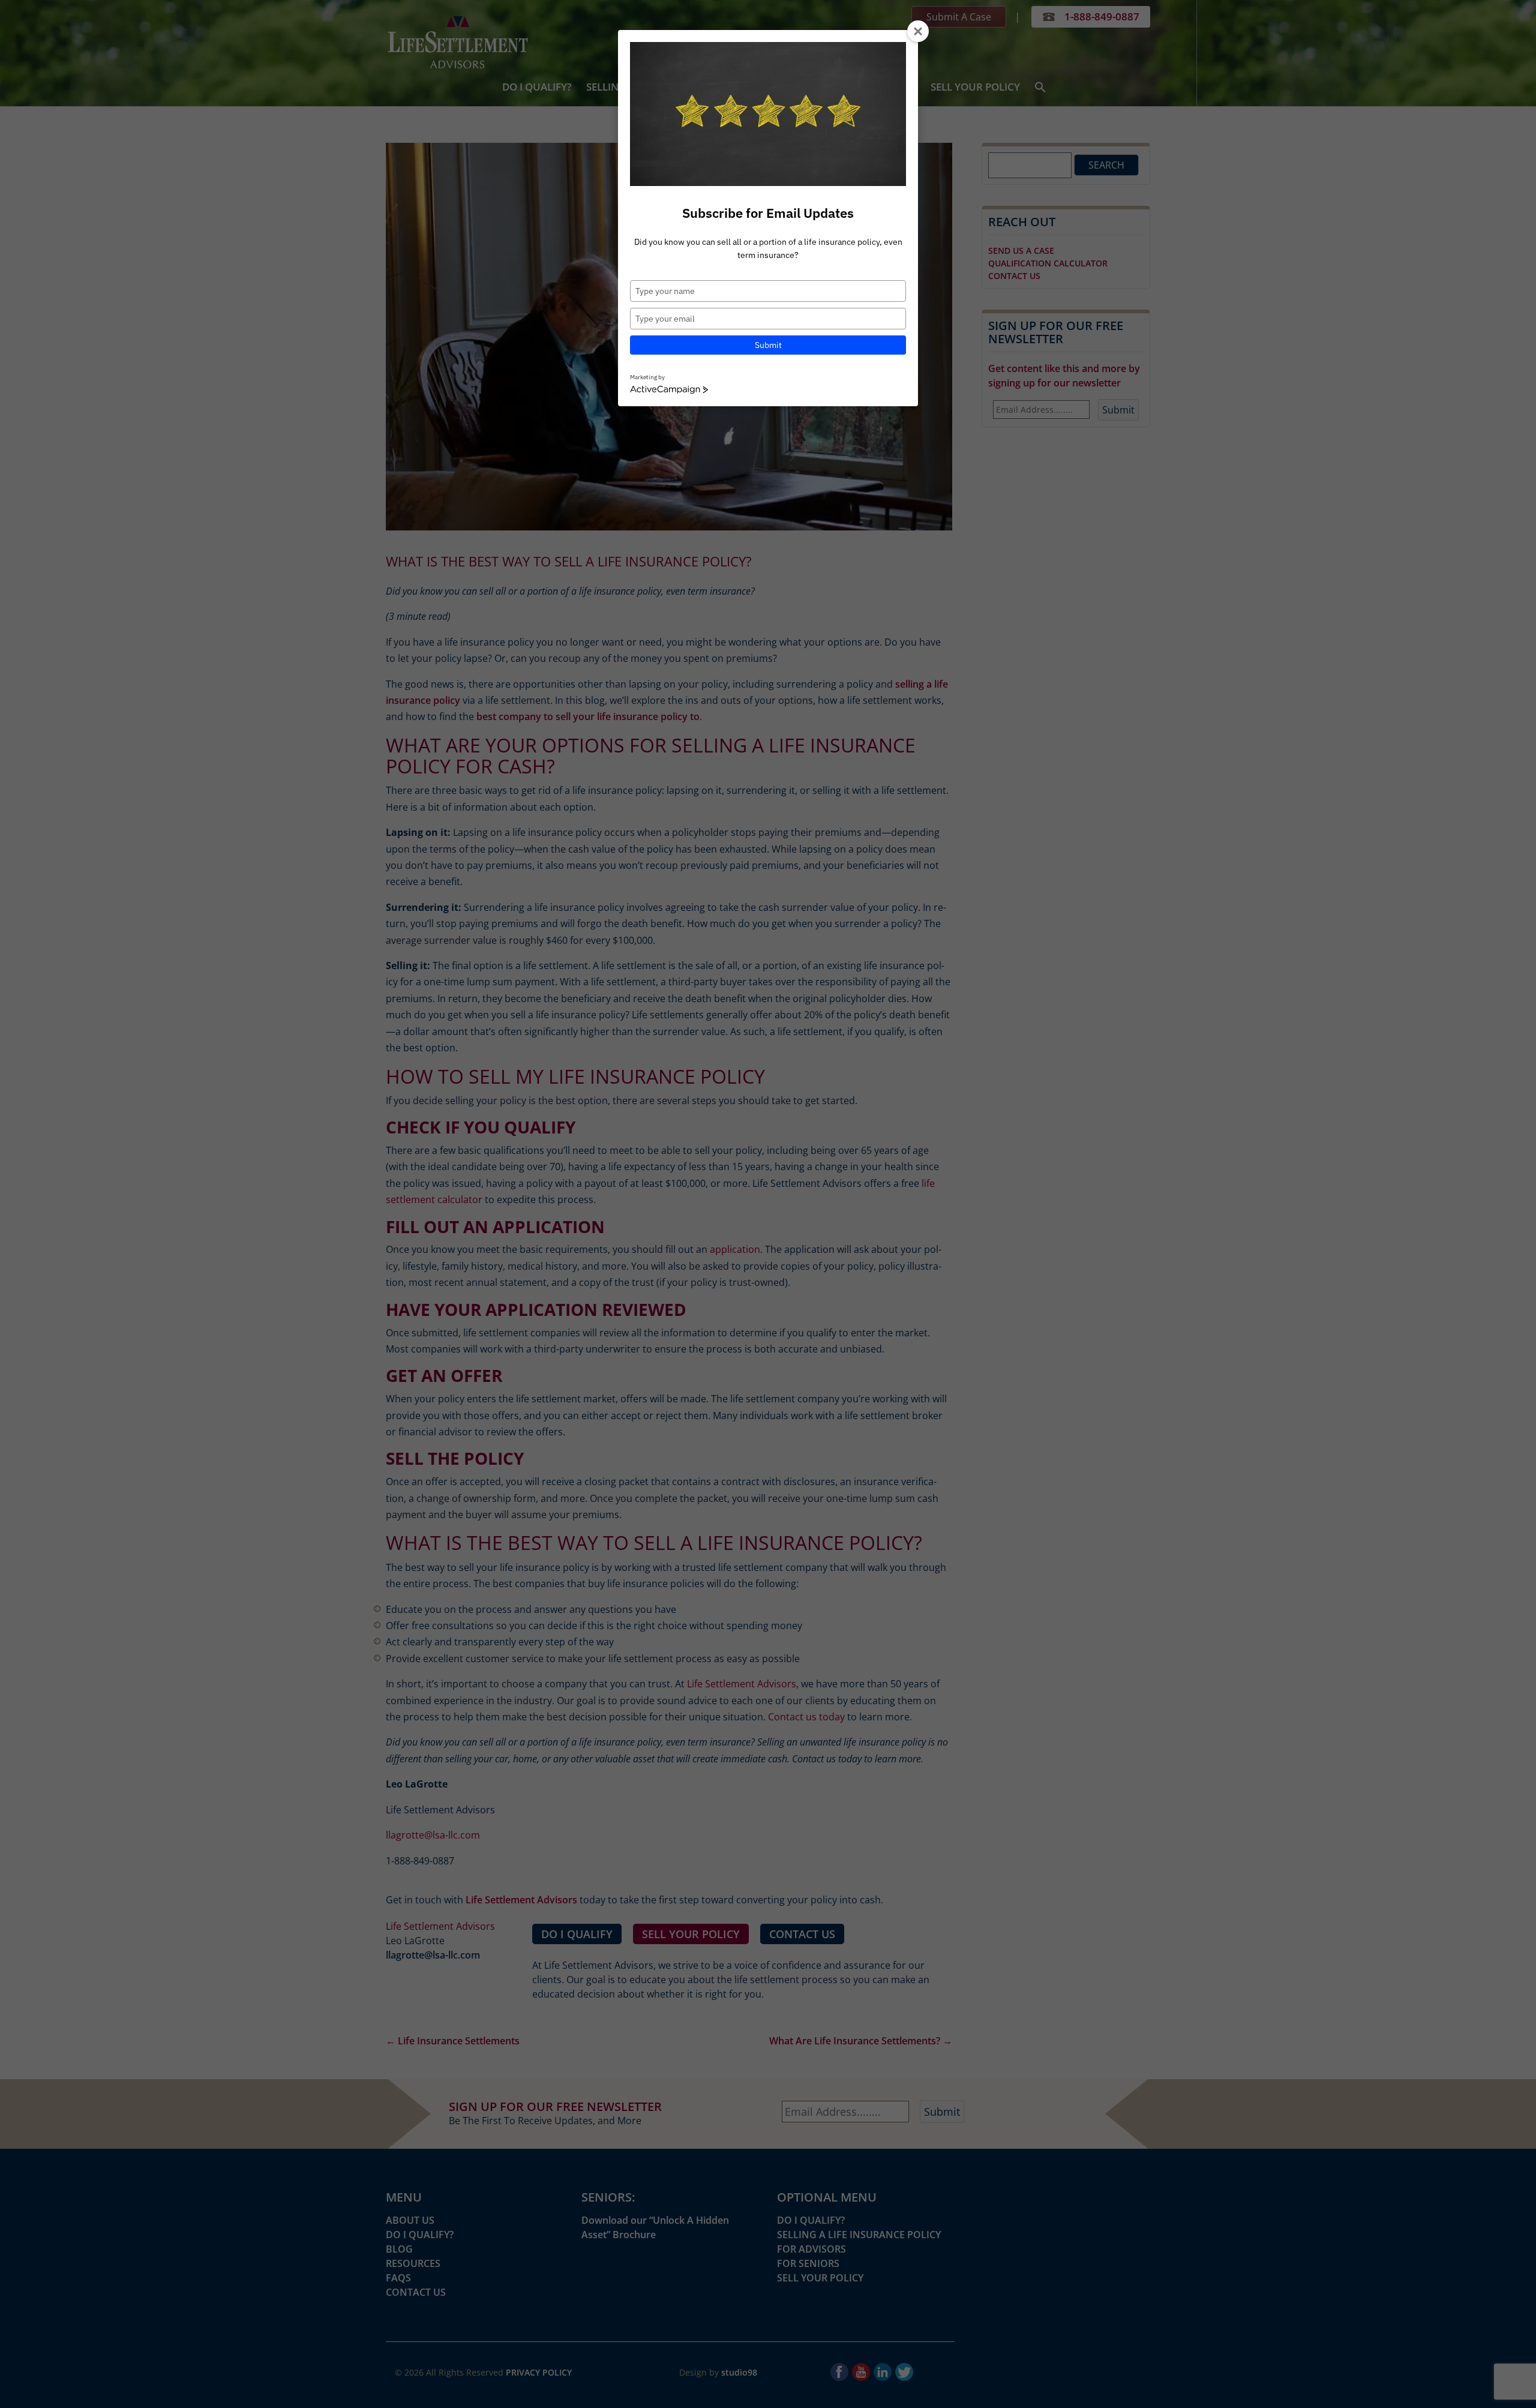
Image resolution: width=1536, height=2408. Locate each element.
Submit (768, 345)
